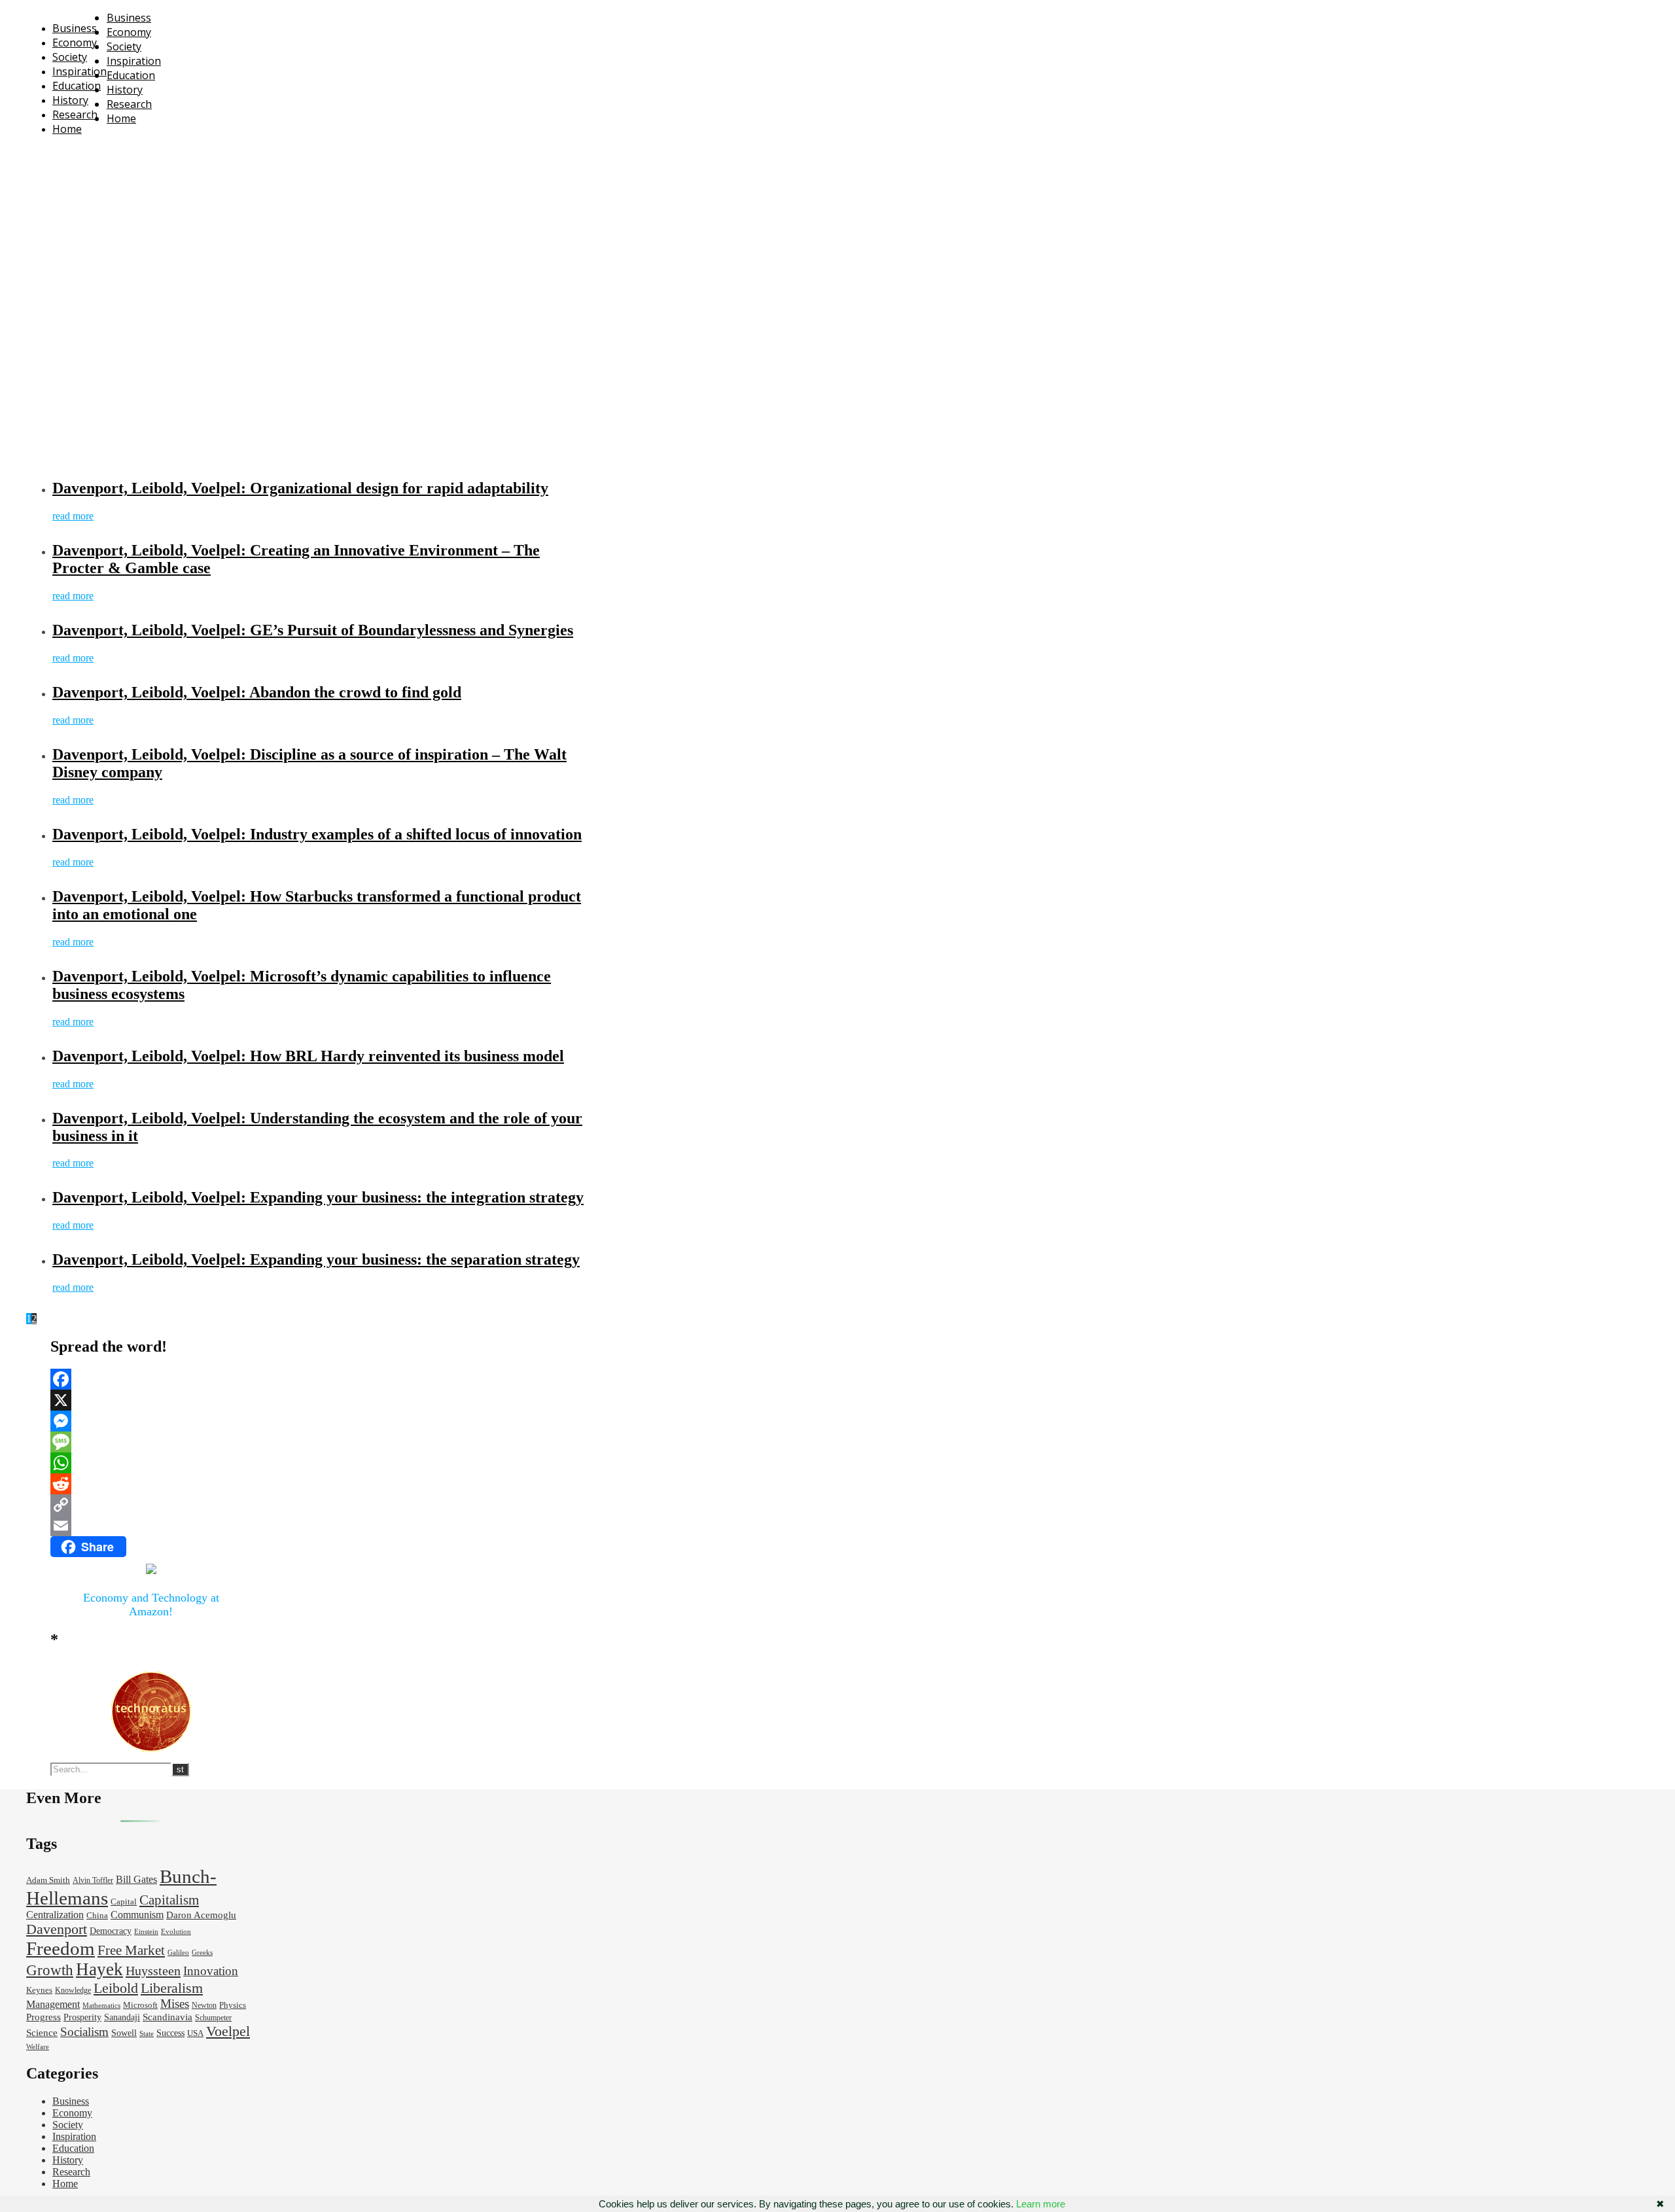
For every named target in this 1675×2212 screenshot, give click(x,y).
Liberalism (172, 1988)
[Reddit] (151, 1484)
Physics (233, 2005)
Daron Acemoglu (201, 1915)
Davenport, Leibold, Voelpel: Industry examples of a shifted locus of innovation (317, 834)
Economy (75, 43)
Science (42, 2033)
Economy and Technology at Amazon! (151, 1605)
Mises (175, 2004)
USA (195, 2033)
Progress (44, 2017)
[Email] (151, 1526)
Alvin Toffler (93, 1881)
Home (67, 129)
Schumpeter (213, 2018)
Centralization (55, 1915)
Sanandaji (122, 2017)
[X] (151, 1400)
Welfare (38, 2047)
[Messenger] (151, 1421)
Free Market (131, 1950)
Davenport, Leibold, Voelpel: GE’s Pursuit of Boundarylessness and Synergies (313, 630)
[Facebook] (151, 1379)
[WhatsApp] (151, 1463)
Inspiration (79, 71)
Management (53, 2004)
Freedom (61, 1948)
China (97, 1916)
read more (73, 516)
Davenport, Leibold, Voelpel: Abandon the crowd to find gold (257, 692)
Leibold (116, 1988)
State (147, 2034)
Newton (204, 2006)
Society (70, 57)
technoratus (169, 153)
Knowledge (73, 1991)
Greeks (202, 1953)
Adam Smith (48, 1880)
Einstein (146, 1932)
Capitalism (169, 1900)
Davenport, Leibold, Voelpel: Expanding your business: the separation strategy (316, 1259)
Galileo (178, 1953)
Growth (50, 1970)
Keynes (39, 1990)
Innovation (211, 1971)
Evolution (176, 1932)
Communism (137, 1915)
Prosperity (82, 2017)
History (70, 100)
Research (75, 114)
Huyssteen (153, 1971)
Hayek (99, 1969)
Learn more (1041, 2204)
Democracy (111, 1931)
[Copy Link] (151, 1505)
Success (170, 2033)
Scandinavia (167, 2017)
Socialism (84, 2032)
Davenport (57, 1929)
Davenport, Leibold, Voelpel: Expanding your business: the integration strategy (318, 1197)
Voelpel (228, 2031)
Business (75, 28)
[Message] (151, 1442)
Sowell (124, 2033)
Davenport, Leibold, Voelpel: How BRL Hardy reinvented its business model (308, 1056)
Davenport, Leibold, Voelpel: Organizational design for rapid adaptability (300, 488)
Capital (124, 1902)
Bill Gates (136, 1879)
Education (77, 86)
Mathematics (101, 2006)
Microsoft (140, 2005)
